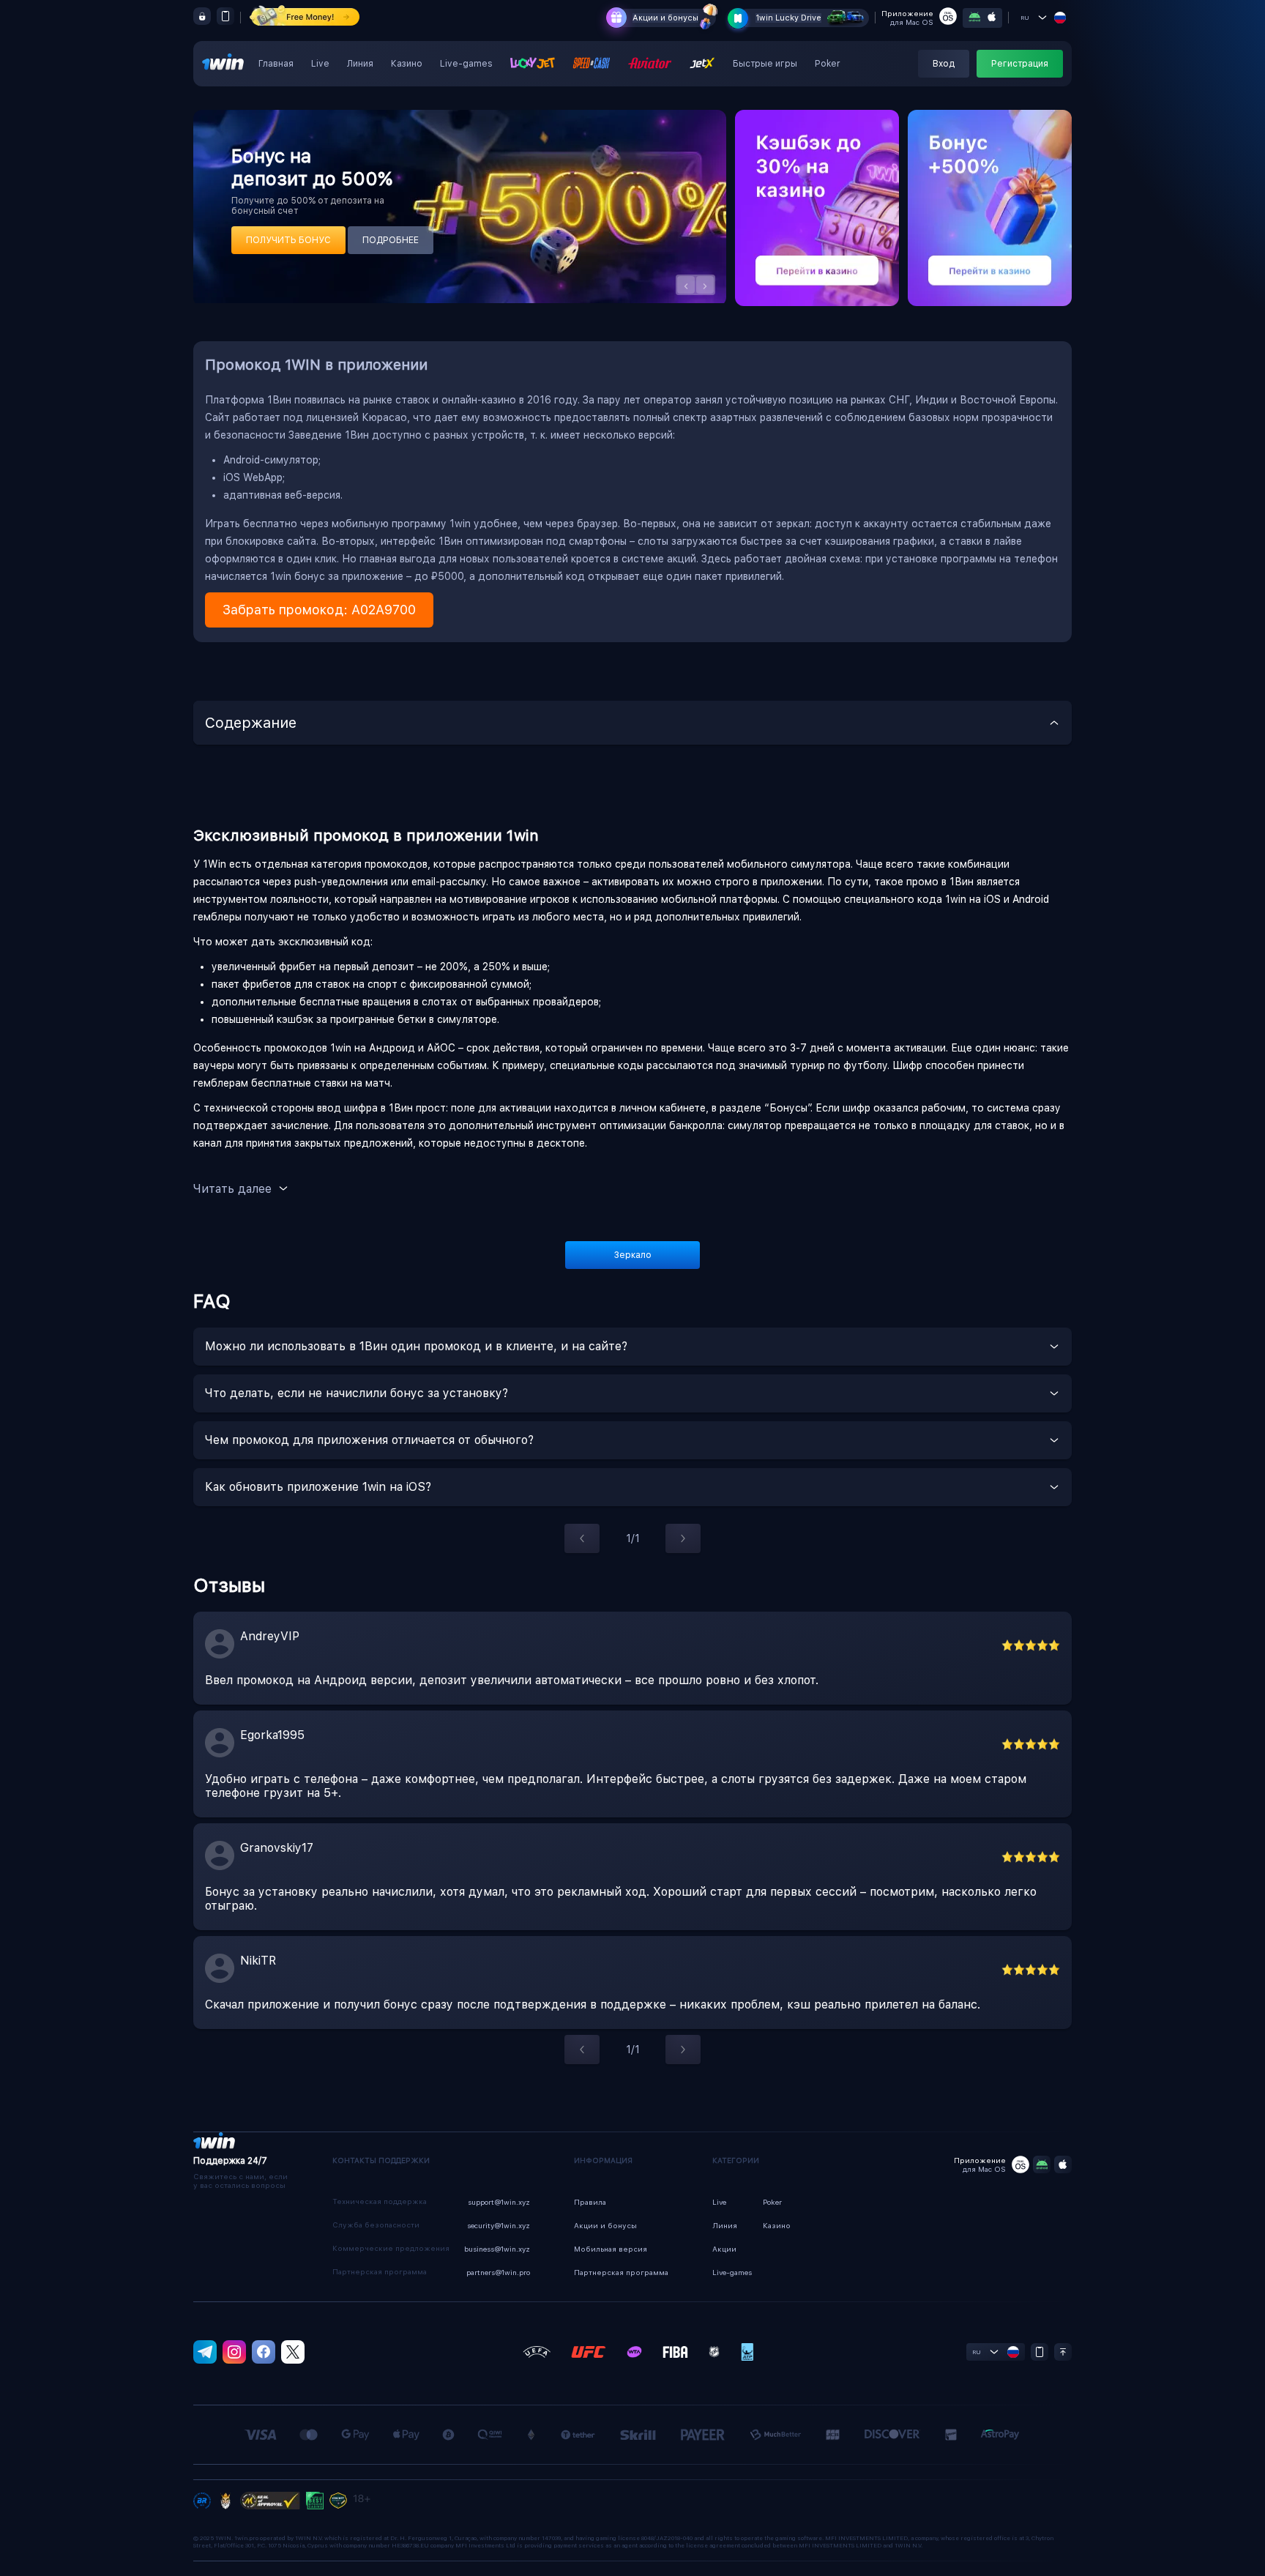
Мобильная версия (611, 2249)
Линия (360, 64)
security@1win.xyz (499, 2225)
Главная (276, 64)
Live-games (466, 64)
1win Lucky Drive (788, 18)
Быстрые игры (765, 64)
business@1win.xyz (497, 2249)
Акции (724, 2249)
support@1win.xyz (499, 2202)
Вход (944, 64)
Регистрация (1020, 64)
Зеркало (633, 1255)
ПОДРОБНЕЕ (391, 240)
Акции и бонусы (665, 18)
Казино (407, 64)
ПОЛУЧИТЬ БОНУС (288, 240)
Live (320, 64)
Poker (828, 64)
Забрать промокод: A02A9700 (319, 610)
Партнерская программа (621, 2272)
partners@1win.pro (498, 2272)
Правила (590, 2202)
